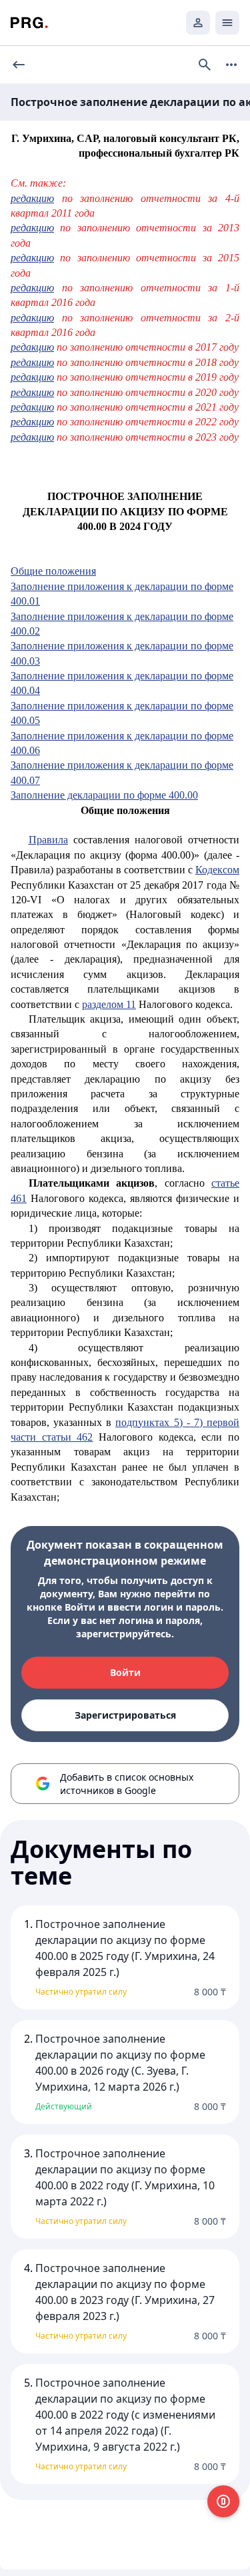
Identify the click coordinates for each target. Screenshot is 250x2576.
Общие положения (53, 571)
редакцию (32, 198)
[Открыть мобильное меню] (227, 23)
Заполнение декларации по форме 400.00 (104, 795)
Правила (48, 840)
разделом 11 (109, 1004)
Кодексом (217, 870)
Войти (125, 1672)
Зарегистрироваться (125, 1715)
